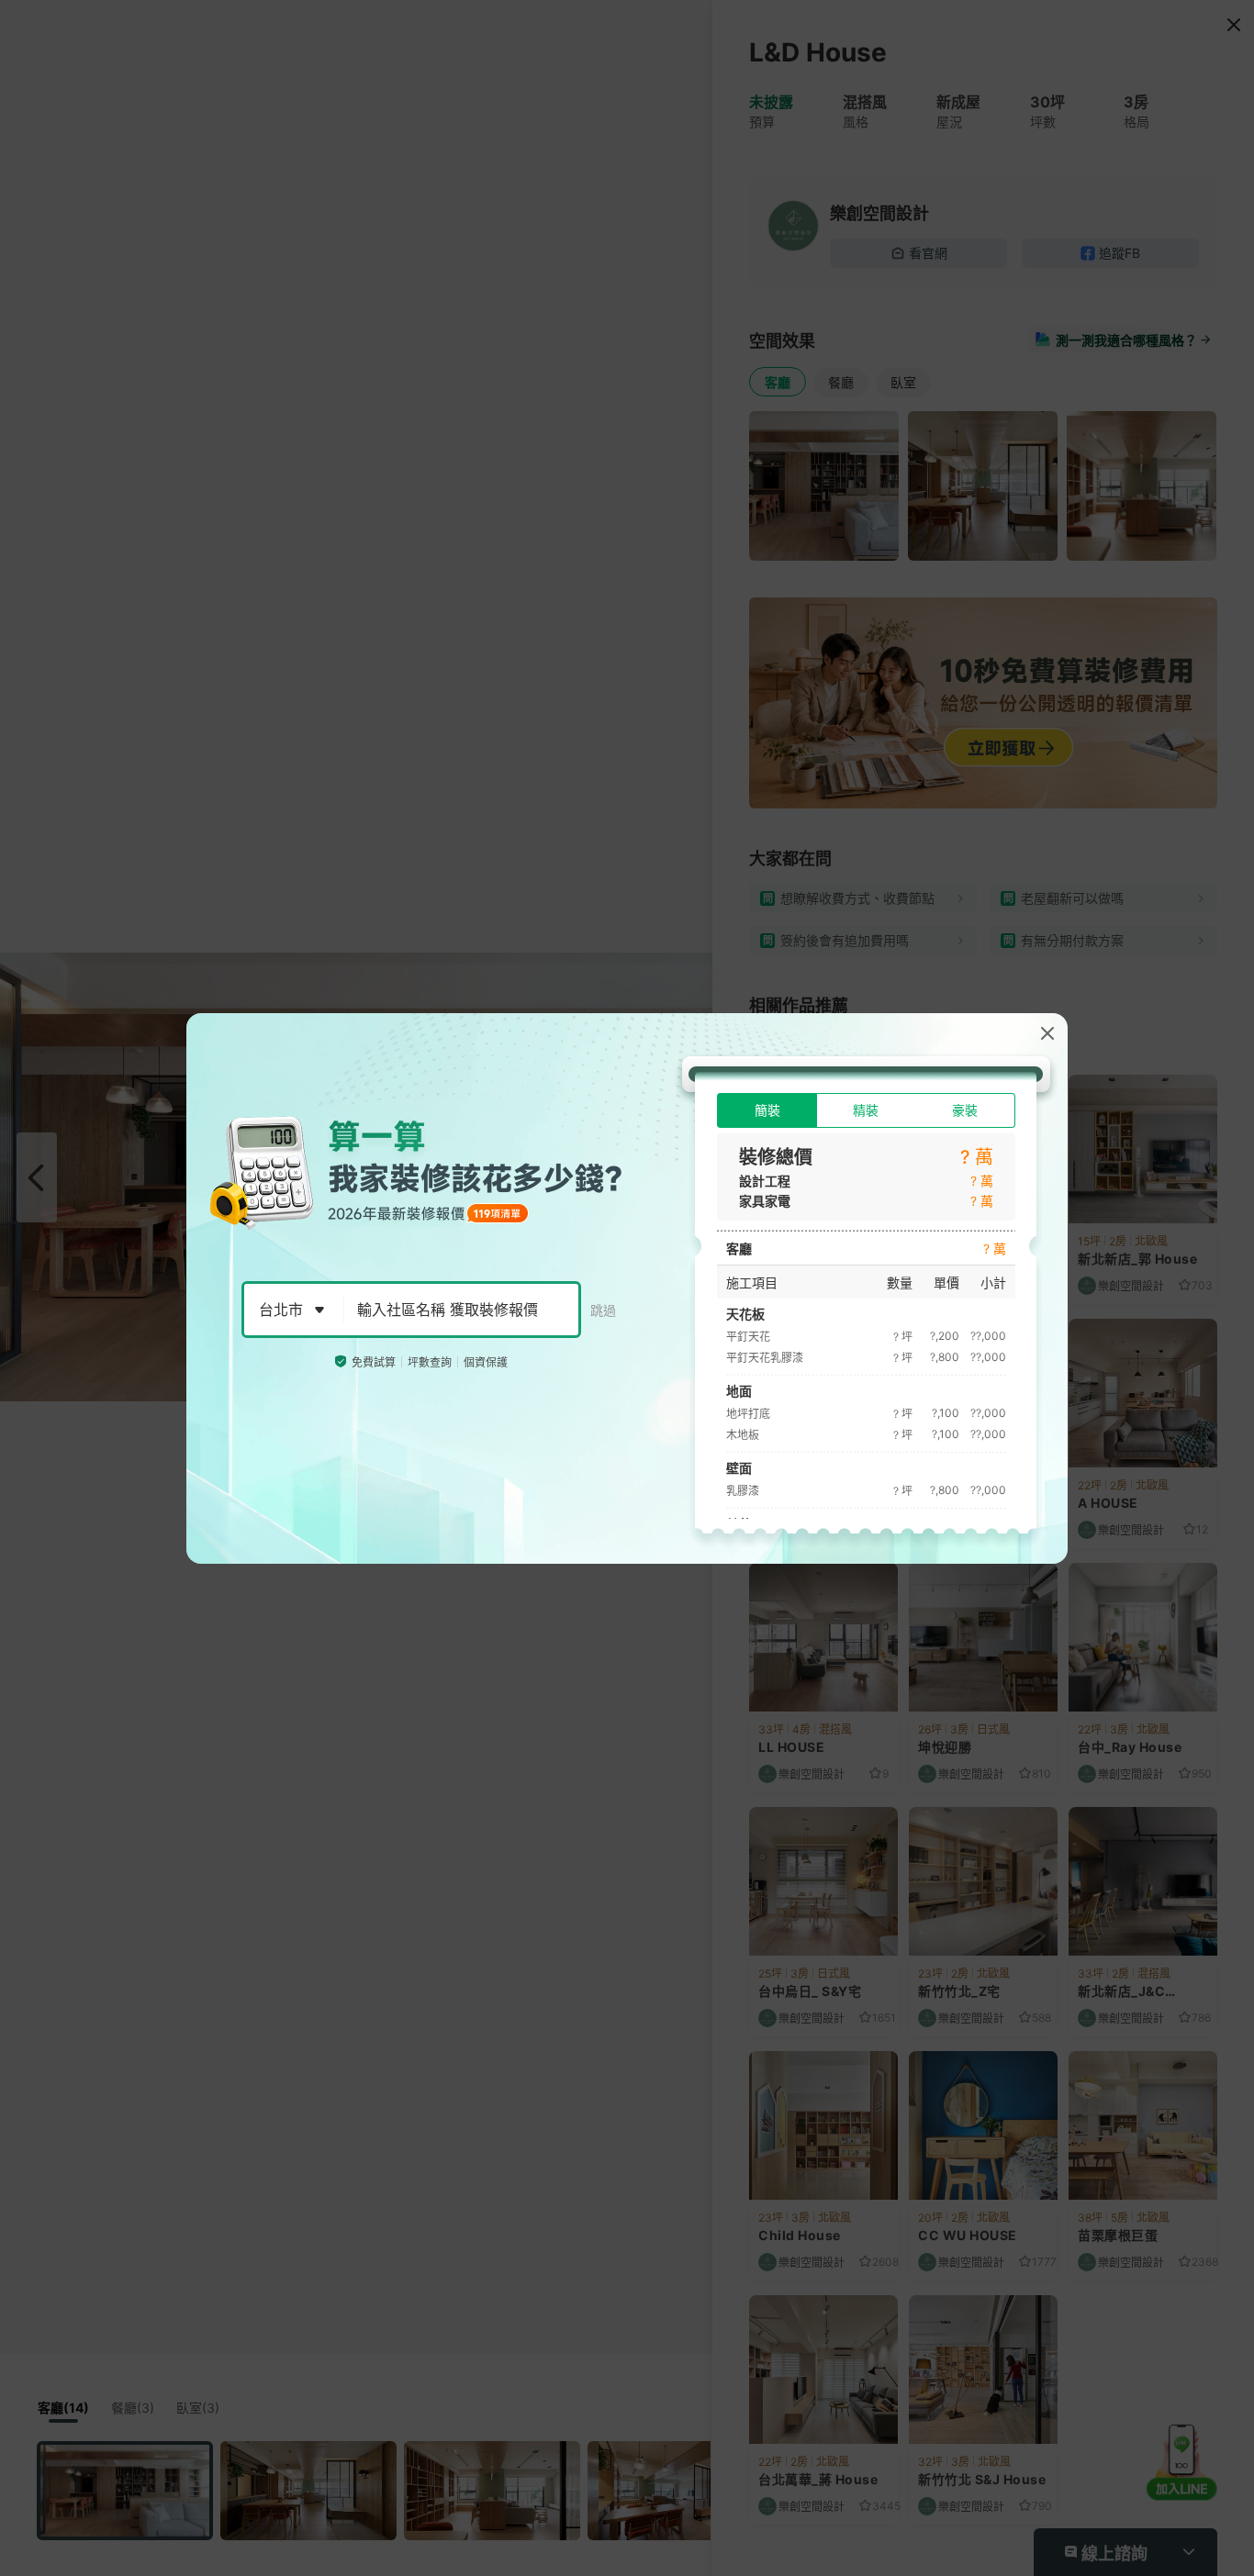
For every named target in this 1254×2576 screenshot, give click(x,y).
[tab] (767, 1110)
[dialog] (627, 1288)
